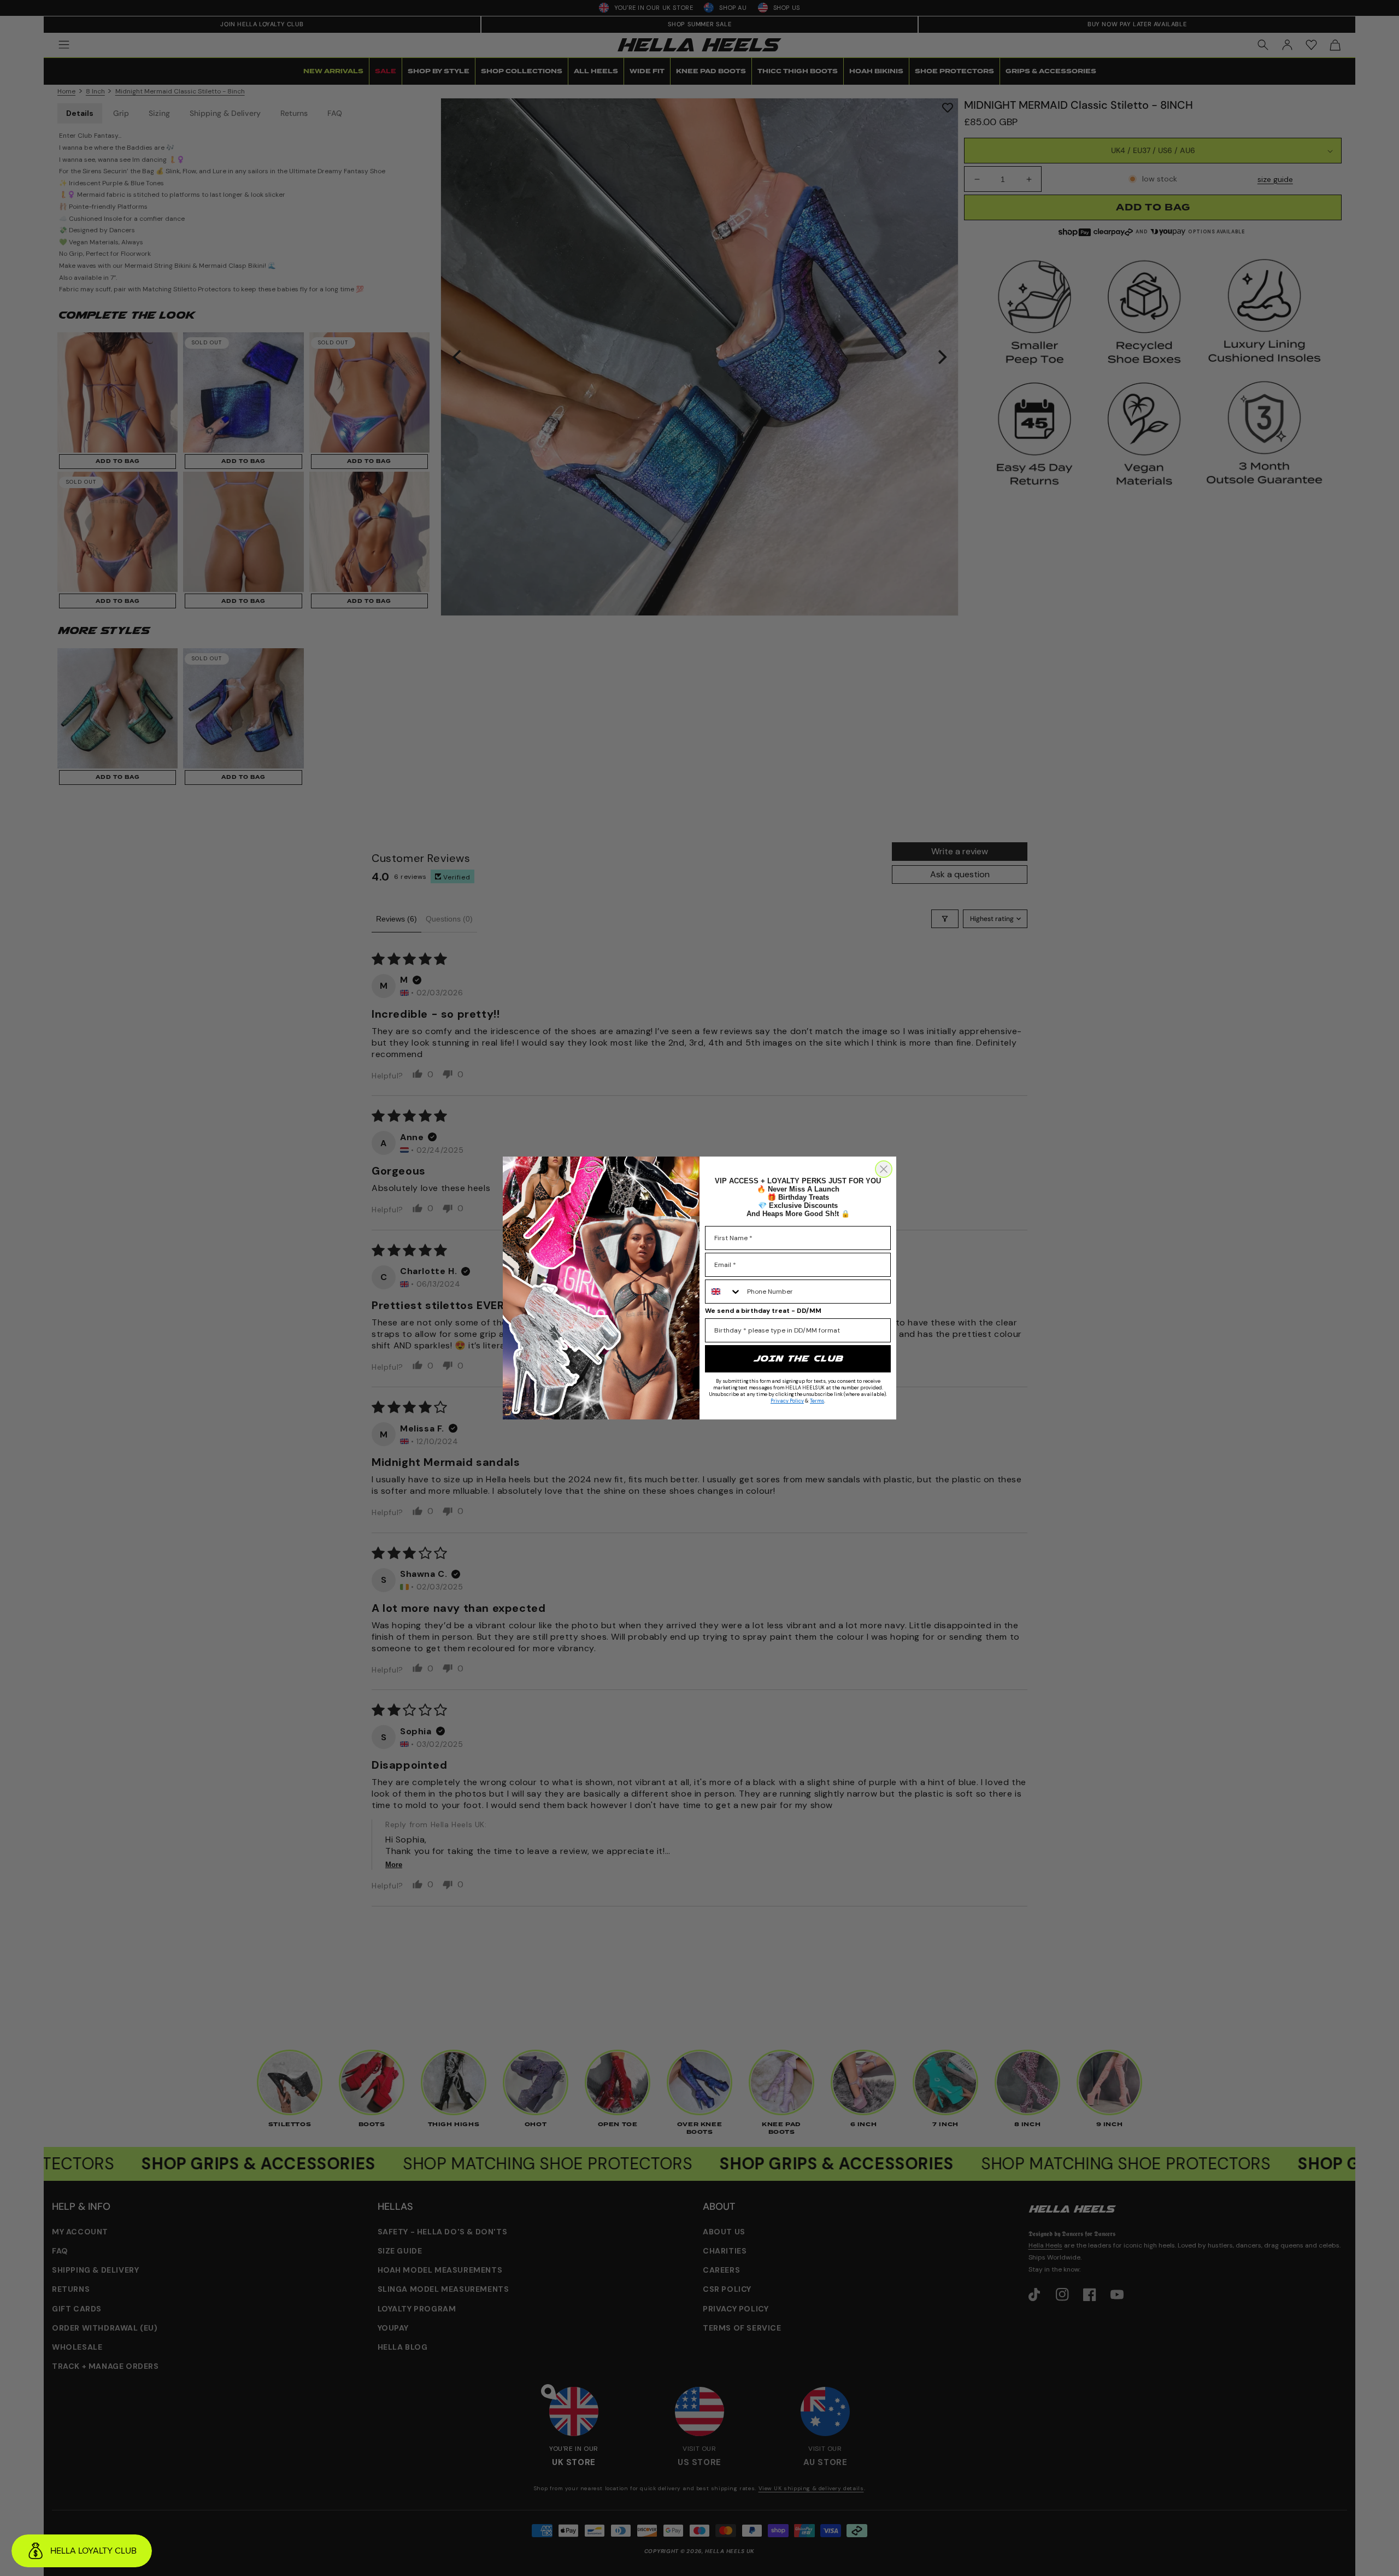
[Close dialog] (884, 1169)
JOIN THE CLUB (798, 1359)
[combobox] (724, 1292)
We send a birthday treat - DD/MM (763, 1311)
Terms (817, 1401)
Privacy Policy (787, 1401)
